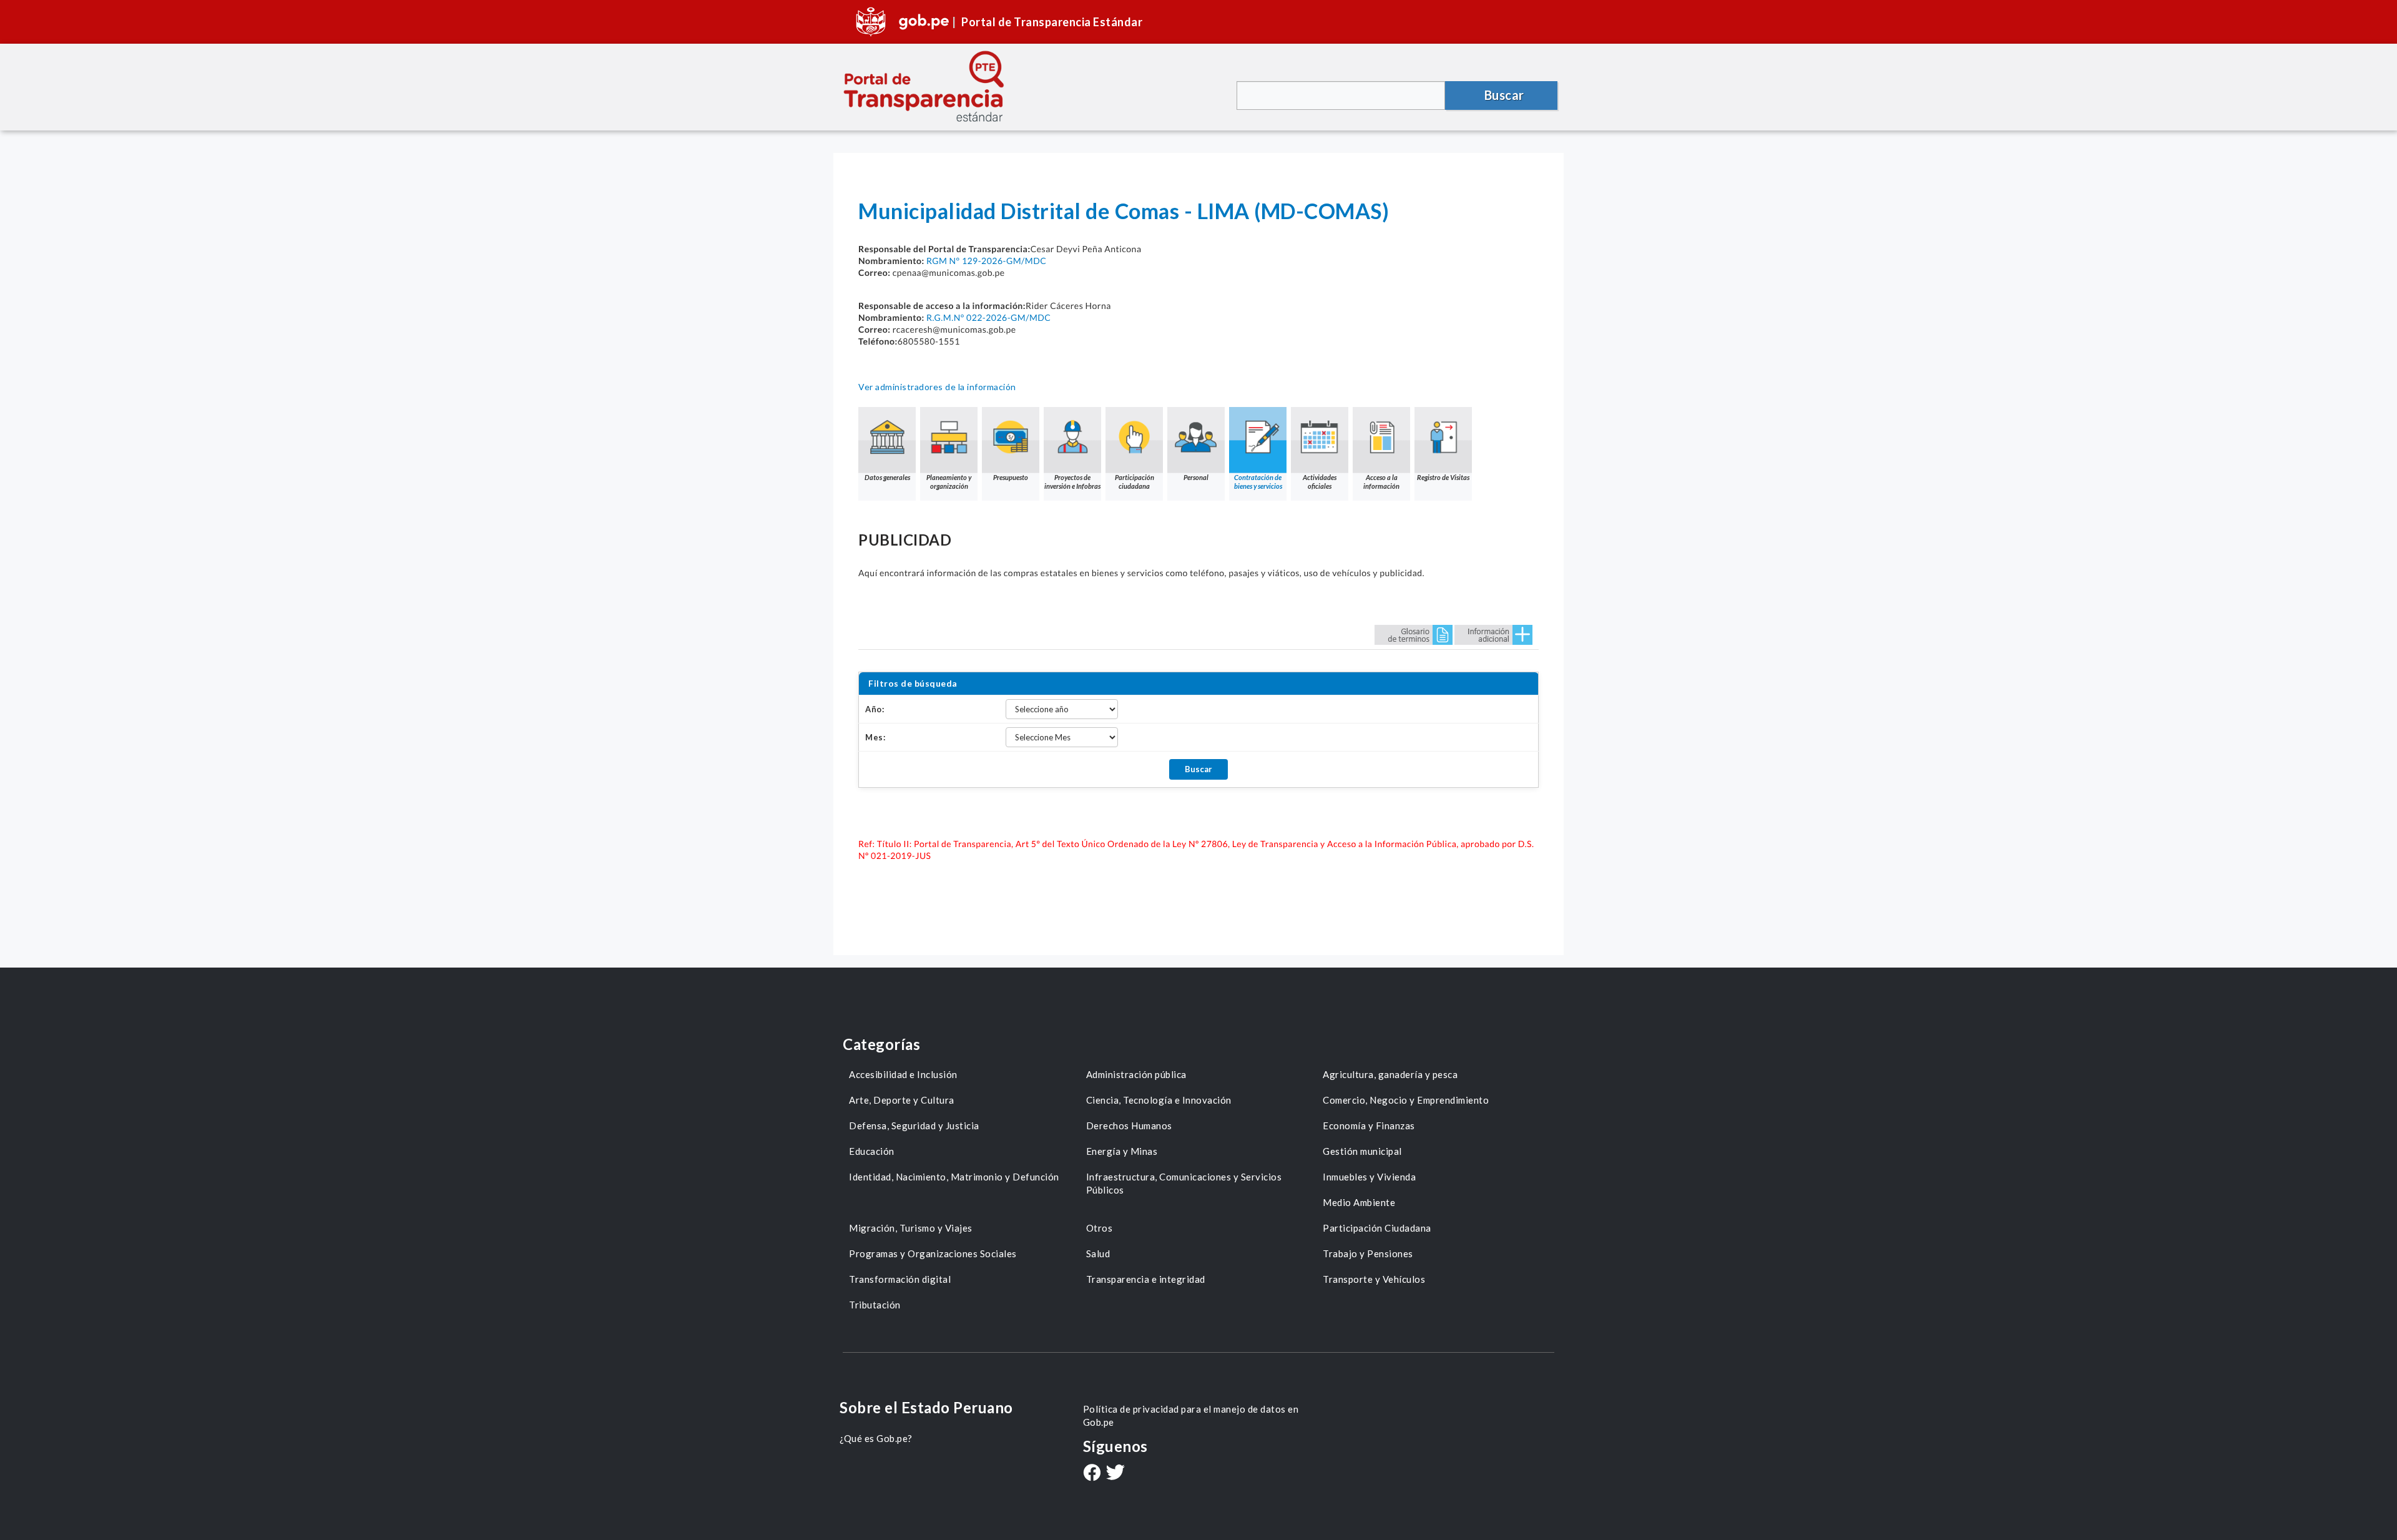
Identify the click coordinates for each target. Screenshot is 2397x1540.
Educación (872, 1151)
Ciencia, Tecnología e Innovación (1159, 1100)
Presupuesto (1011, 477)
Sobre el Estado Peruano (926, 1407)
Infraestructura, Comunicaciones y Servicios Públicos (1184, 1183)
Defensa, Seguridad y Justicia (914, 1126)
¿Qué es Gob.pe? (876, 1438)
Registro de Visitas (1443, 477)
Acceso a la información (1381, 482)
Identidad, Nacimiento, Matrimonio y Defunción (954, 1177)
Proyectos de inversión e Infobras (1072, 482)
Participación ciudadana (1135, 482)
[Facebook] (1092, 1474)
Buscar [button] (1504, 95)
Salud (1098, 1253)
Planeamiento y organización (949, 482)
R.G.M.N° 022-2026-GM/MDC (988, 317)
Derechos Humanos (1129, 1126)
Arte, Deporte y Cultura (902, 1100)
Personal (1196, 477)
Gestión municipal (1362, 1151)
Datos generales (887, 477)
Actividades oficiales (1320, 482)
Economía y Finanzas (1369, 1126)
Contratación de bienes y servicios (1258, 482)
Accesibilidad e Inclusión (903, 1074)
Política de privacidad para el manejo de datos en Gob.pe (1191, 1415)
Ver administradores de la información (937, 387)
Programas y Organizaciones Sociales (933, 1253)
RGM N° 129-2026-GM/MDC (986, 261)
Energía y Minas (1122, 1151)
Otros (1100, 1228)
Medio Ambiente (1359, 1202)
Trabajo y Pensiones (1368, 1253)
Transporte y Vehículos (1374, 1279)
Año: (875, 709)
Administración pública (1136, 1074)
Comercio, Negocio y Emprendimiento (1406, 1100)
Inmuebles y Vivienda (1369, 1177)
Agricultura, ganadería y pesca (1390, 1074)
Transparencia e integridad (1146, 1279)
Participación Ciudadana (1377, 1228)
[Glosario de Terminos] (1414, 634)
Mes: (875, 737)
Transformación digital (900, 1279)
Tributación (875, 1305)
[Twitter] (1115, 1474)
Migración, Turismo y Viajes (911, 1228)
